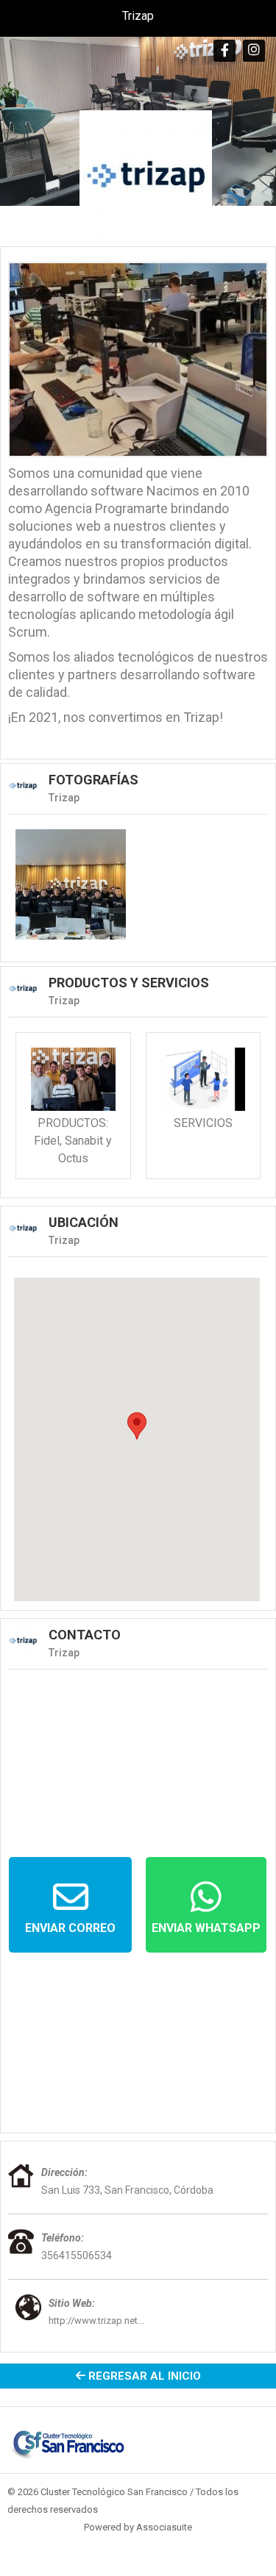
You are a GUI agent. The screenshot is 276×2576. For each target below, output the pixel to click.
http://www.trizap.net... (96, 2321)
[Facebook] (224, 51)
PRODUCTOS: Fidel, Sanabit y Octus (73, 1141)
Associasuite (164, 2527)
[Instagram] (254, 51)
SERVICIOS (203, 1123)
